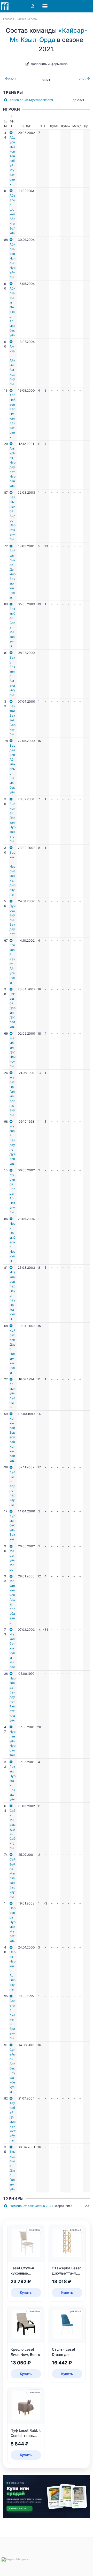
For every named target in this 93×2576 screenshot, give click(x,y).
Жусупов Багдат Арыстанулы (12, 1193)
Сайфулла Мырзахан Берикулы (13, 1878)
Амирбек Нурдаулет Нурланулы (13, 467)
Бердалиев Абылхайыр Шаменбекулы (13, 769)
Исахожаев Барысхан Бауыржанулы (13, 1296)
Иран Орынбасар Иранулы (13, 1242)
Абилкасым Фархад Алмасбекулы (13, 312)
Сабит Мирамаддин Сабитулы (13, 1829)
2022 (83, 79)
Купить (26, 2292)
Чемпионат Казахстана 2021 (31, 2206)
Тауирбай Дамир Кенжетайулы (13, 2122)
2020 (12, 79)
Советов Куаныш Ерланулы (13, 2019)
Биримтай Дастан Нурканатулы (13, 822)
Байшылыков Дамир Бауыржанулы (13, 574)
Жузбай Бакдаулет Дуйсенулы (13, 1145)
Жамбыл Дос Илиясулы (13, 1052)
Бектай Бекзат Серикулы (13, 720)
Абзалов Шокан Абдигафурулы (12, 214)
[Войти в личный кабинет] (33, 6)
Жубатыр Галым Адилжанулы (12, 1096)
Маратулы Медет (12, 1560)
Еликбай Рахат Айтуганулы (12, 964)
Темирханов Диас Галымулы (13, 2170)
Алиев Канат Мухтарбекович (31, 100)
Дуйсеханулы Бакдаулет (13, 920)
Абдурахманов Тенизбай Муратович (12, 161)
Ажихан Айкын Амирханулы (12, 365)
